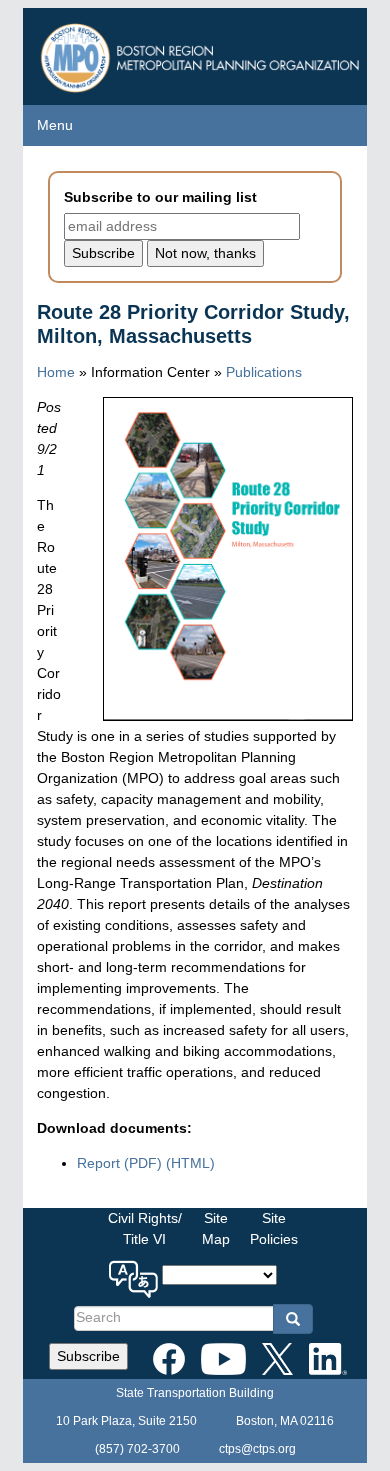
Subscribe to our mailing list (160, 197)
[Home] (202, 52)
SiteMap (216, 1228)
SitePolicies (274, 1228)
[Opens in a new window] (169, 1355)
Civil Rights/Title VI (145, 1228)
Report (119, 1163)
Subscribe (88, 1356)
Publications (264, 372)
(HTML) (190, 1163)
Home (56, 372)
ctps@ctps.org (257, 1449)
